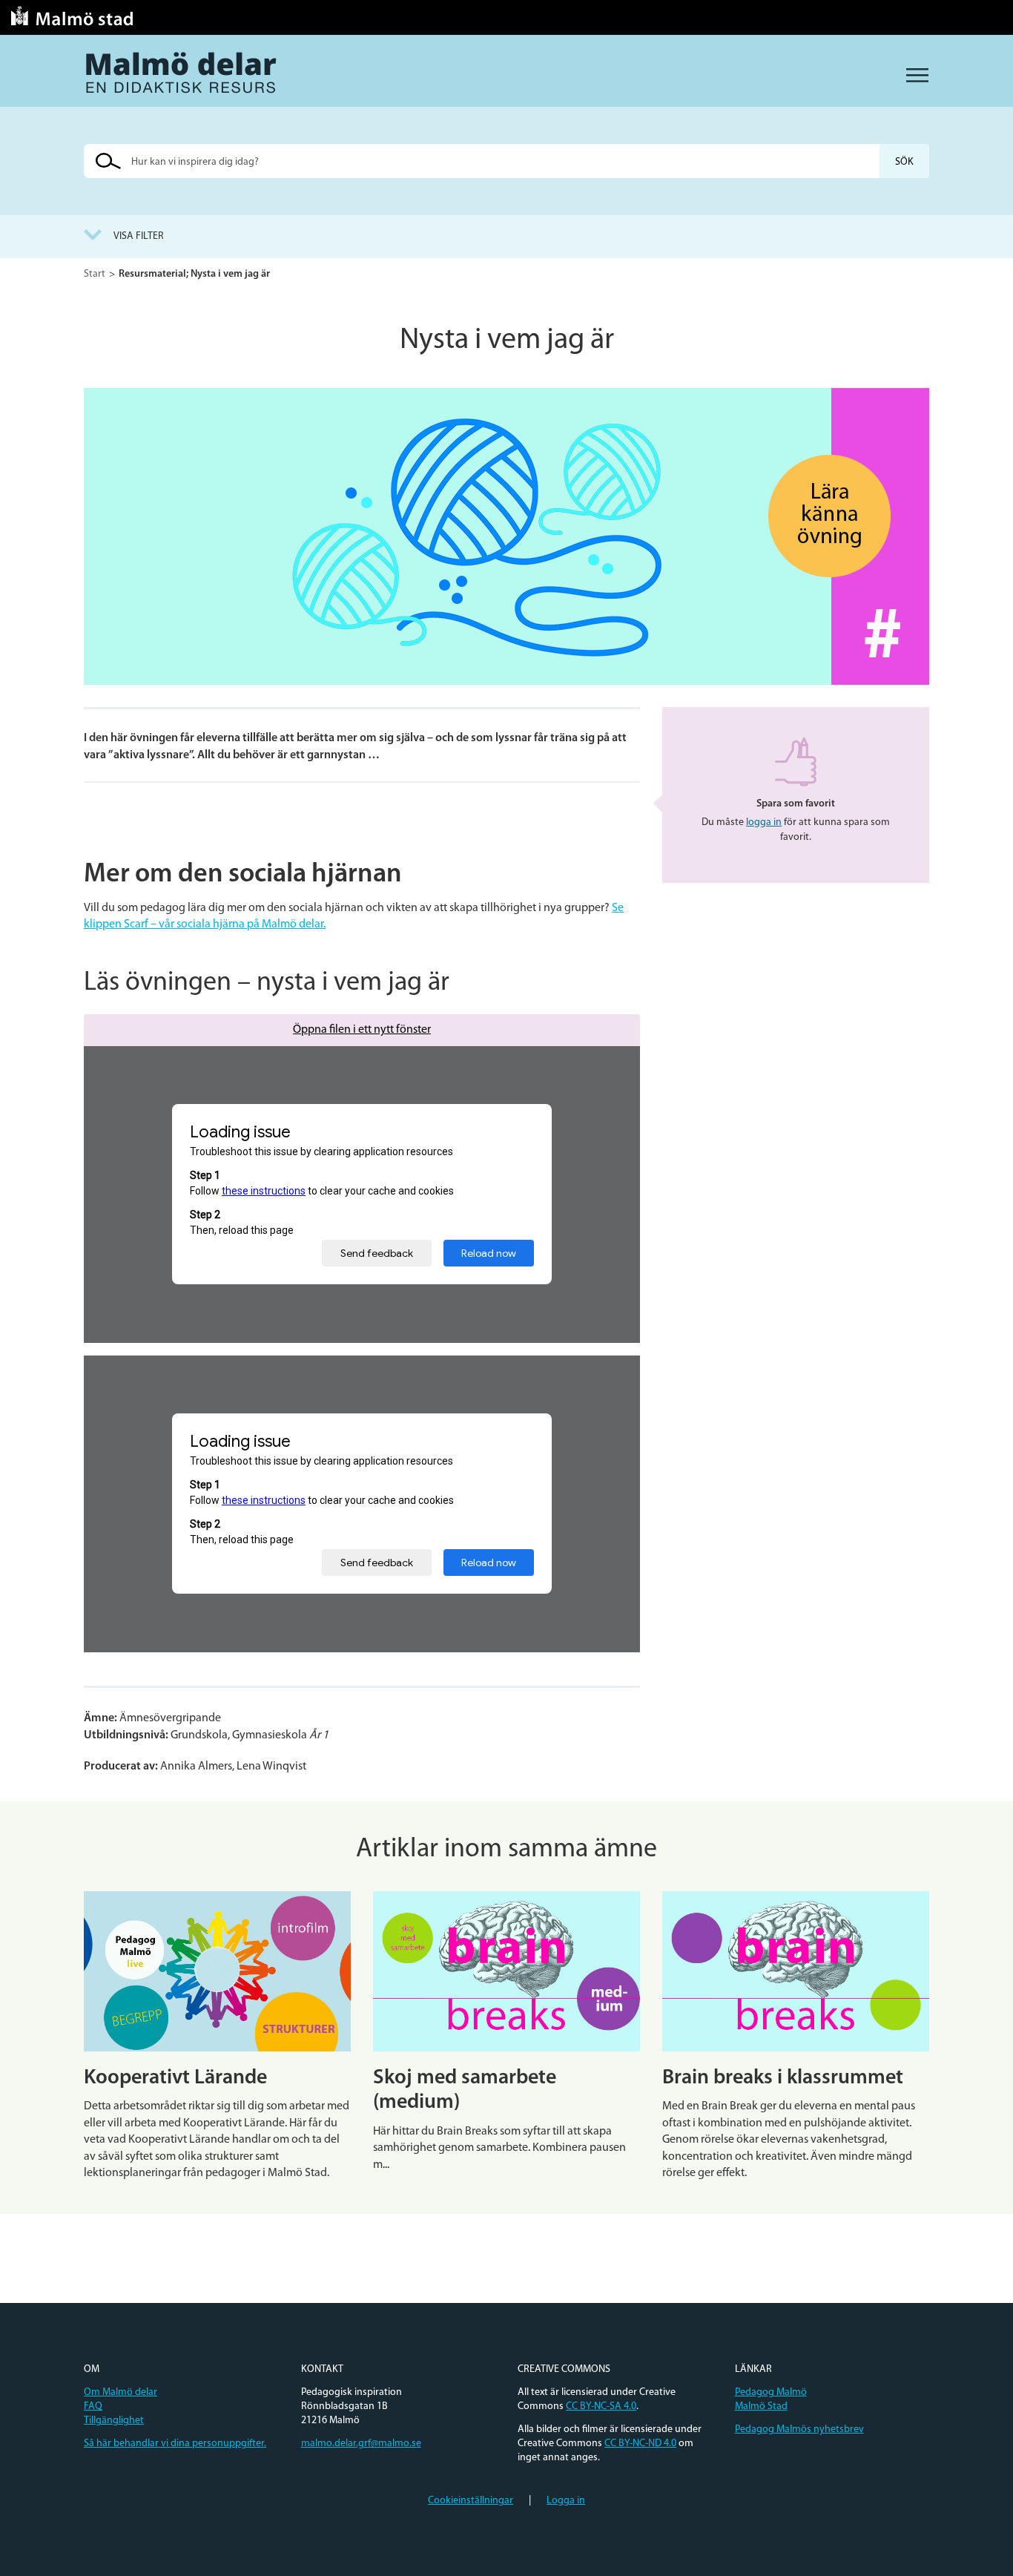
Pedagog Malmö (771, 2392)
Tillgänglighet (114, 2421)
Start (95, 274)
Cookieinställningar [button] (471, 2501)
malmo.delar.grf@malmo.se (361, 2444)
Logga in (566, 2501)
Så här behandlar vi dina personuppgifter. (175, 2444)
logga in (764, 822)
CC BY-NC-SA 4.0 (601, 2406)
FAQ (93, 2406)
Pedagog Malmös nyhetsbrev (799, 2429)
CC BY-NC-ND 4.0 (640, 2444)
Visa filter (139, 236)
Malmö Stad (761, 2406)
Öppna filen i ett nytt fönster (362, 1030)
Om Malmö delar (121, 2392)
